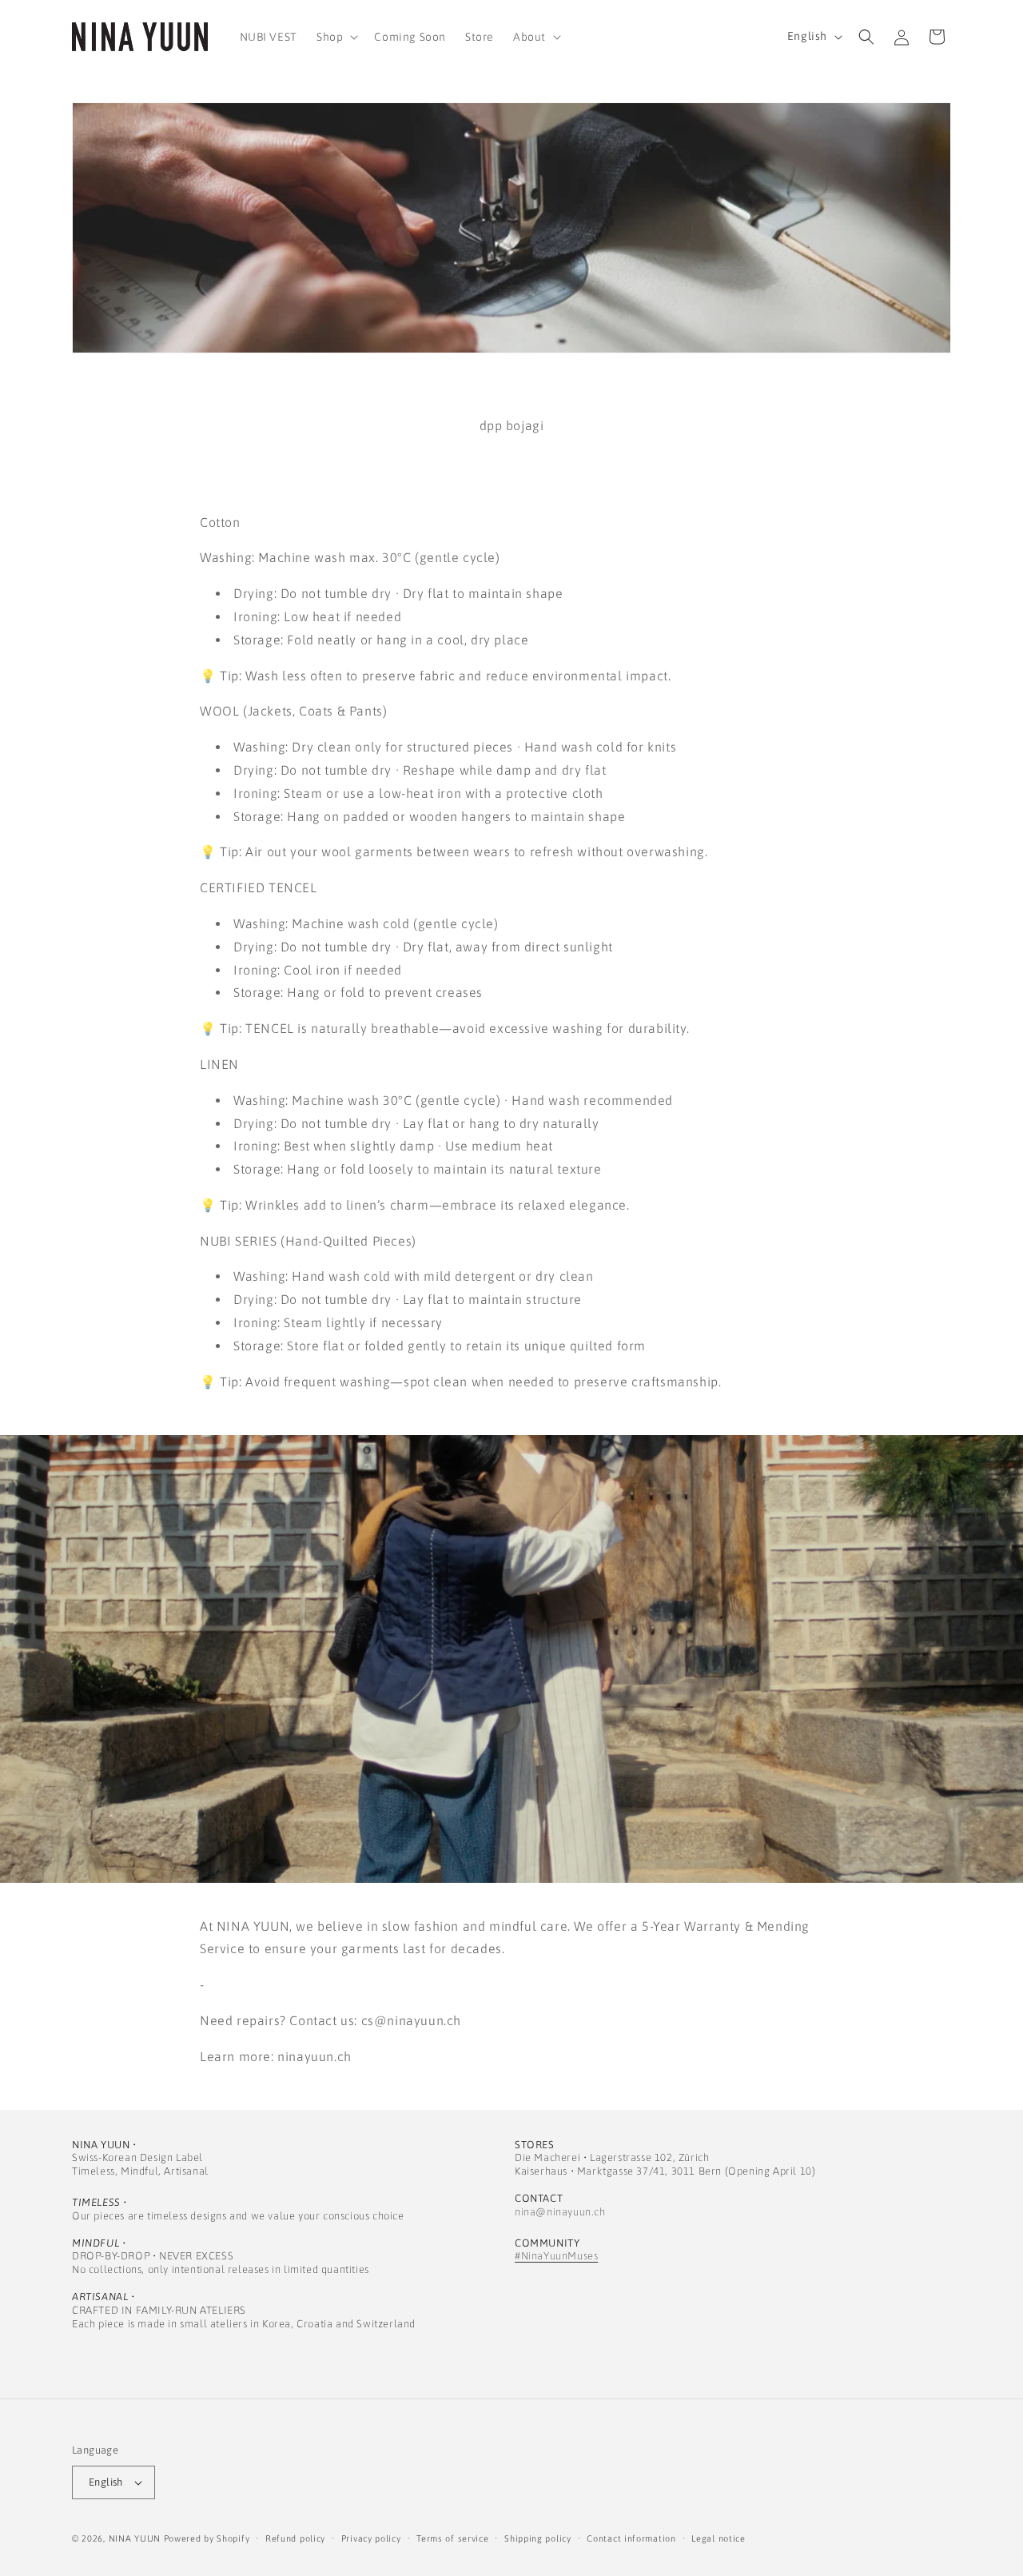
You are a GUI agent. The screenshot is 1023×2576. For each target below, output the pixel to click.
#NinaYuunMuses (556, 2256)
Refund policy (295, 2538)
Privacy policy (371, 2538)
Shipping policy (538, 2538)
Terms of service (452, 2538)
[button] (336, 37)
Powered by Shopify (207, 2538)
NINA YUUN (135, 2538)
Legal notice (718, 2538)
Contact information (631, 2538)
